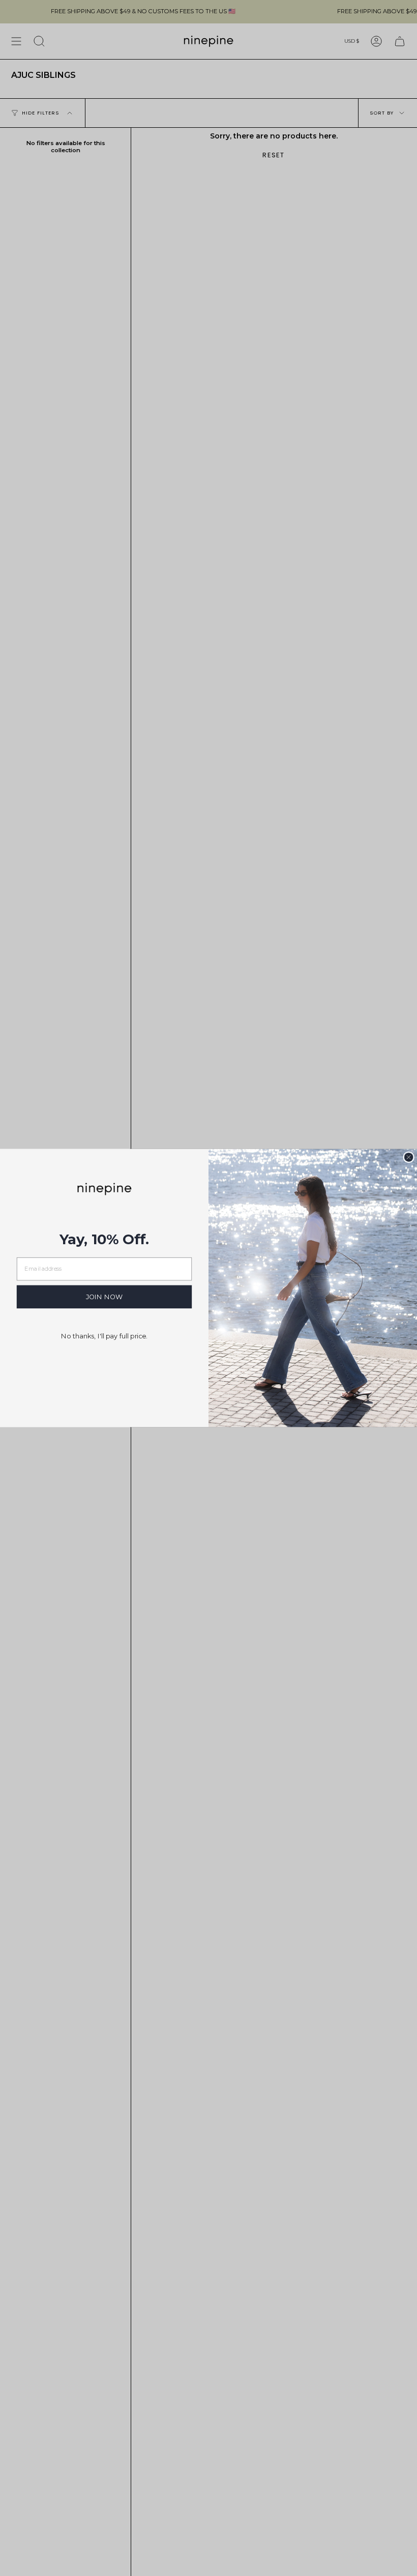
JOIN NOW (105, 1297)
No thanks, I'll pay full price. (104, 1336)
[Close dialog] (408, 1157)
